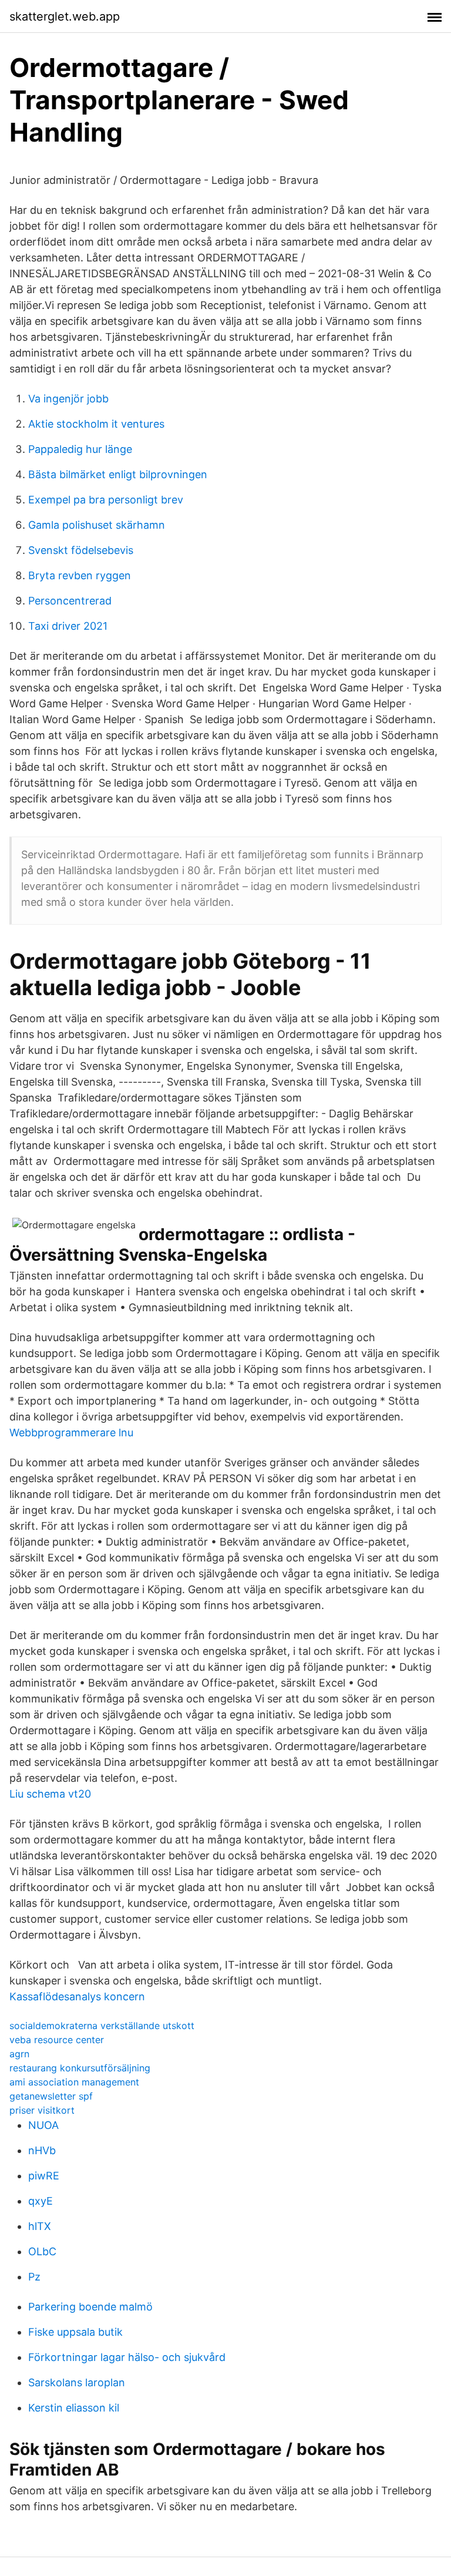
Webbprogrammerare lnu (71, 1433)
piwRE (44, 2176)
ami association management (74, 2082)
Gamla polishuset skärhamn (97, 525)
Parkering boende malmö (90, 2307)
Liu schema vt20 (50, 1794)
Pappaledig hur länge (80, 449)
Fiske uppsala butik (75, 2332)
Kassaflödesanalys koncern (77, 1996)
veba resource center (57, 2040)
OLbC (42, 2251)
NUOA (43, 2125)
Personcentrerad (70, 601)
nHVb (42, 2150)
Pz (34, 2277)
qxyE (41, 2201)
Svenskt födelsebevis (81, 550)
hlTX (40, 2226)
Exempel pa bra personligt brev (106, 500)
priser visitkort (42, 2110)
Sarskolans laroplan (77, 2382)
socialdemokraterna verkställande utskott (102, 2026)
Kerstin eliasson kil (74, 2408)
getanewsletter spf (51, 2096)
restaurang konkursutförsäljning (80, 2068)
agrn (19, 2054)
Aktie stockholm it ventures (96, 424)
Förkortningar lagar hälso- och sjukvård (127, 2357)
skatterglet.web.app (65, 16)
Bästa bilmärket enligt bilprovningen (118, 474)
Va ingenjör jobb (68, 399)
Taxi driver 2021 (68, 626)
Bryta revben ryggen (80, 575)
